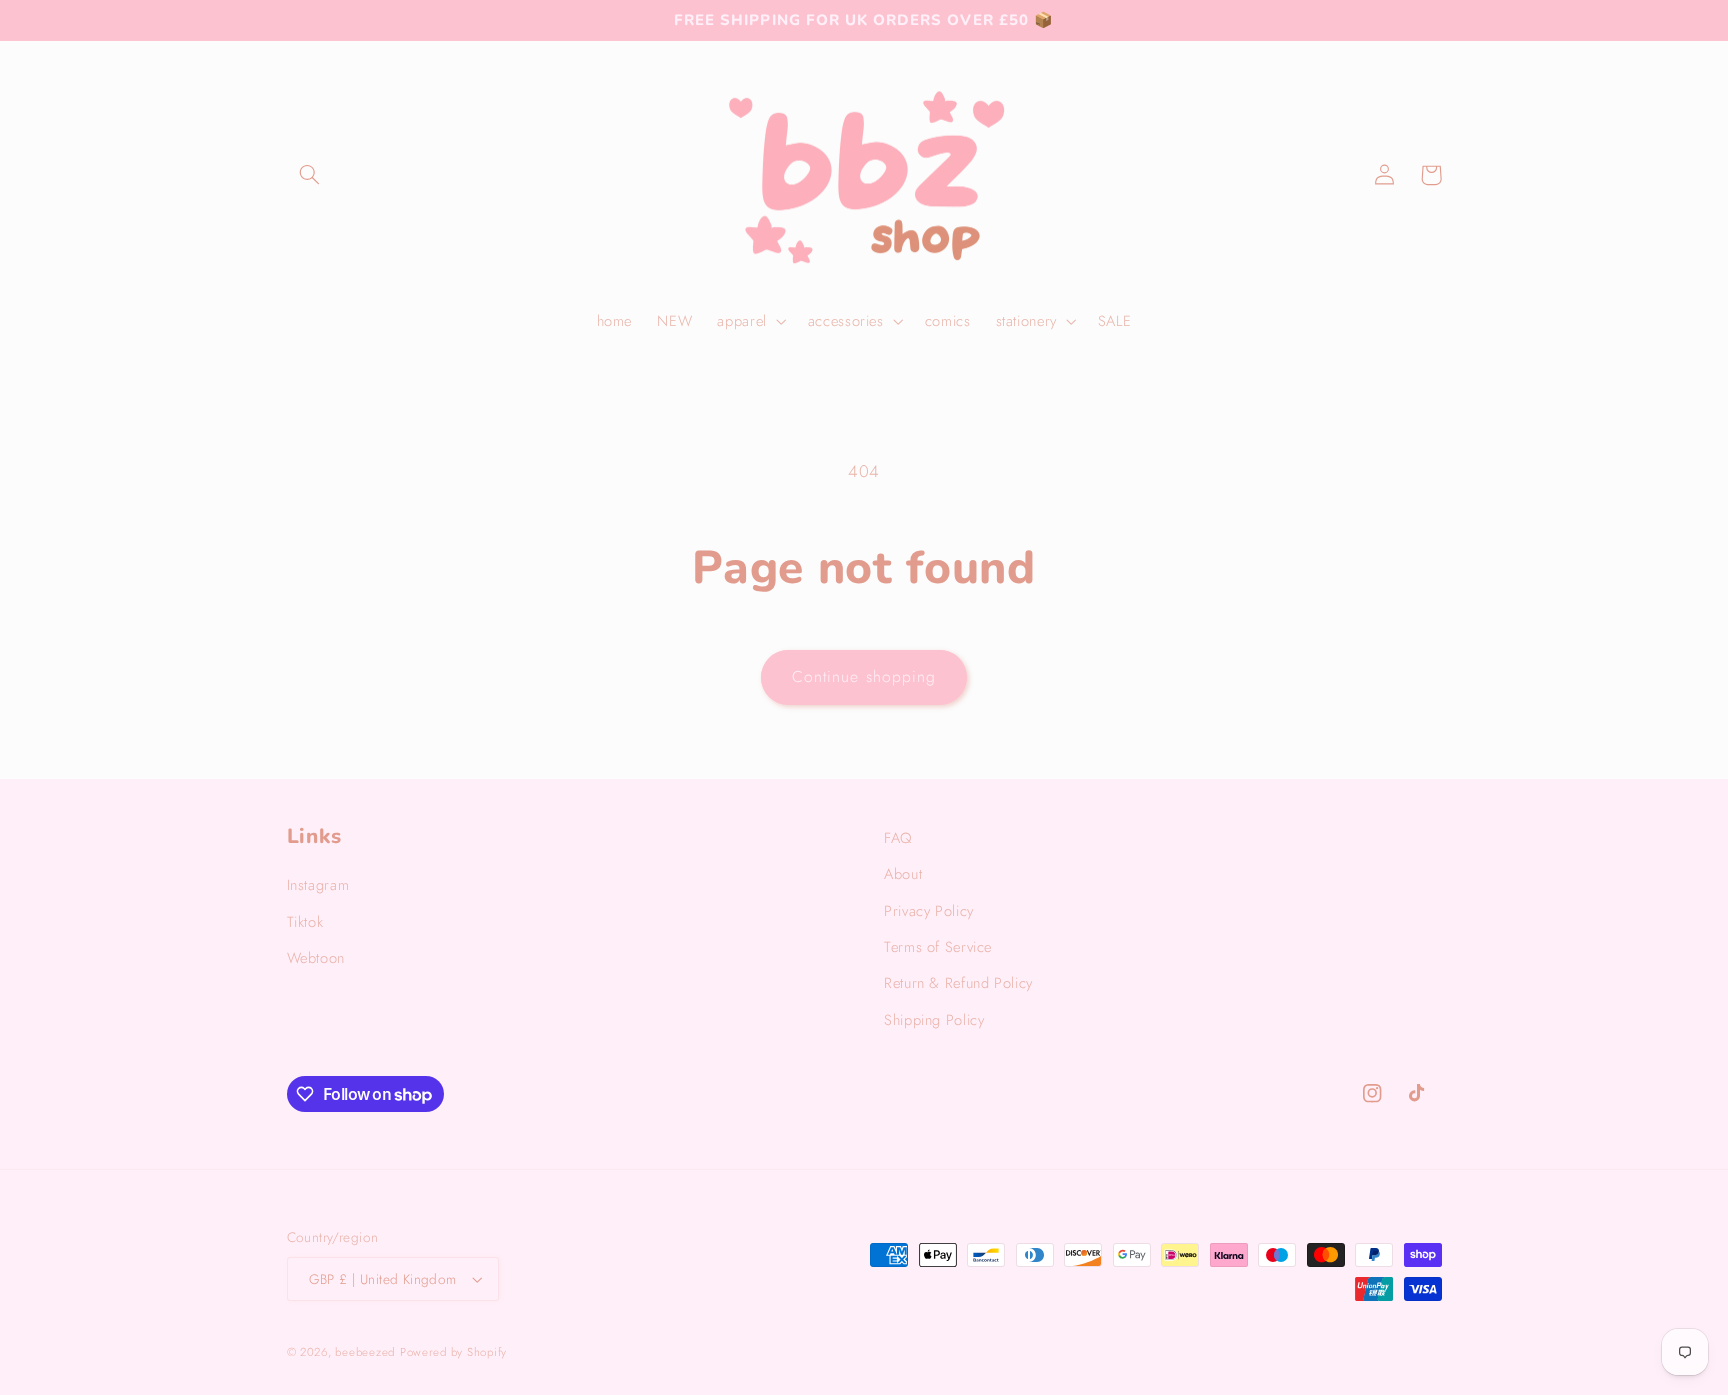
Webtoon (316, 958)
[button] (310, 175)
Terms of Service (938, 947)
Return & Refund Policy (958, 983)
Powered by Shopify (453, 1352)
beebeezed (365, 1352)
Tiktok (305, 922)
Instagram (318, 885)
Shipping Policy (934, 1020)
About (903, 874)
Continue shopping (864, 676)
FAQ (898, 838)
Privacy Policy (929, 911)
